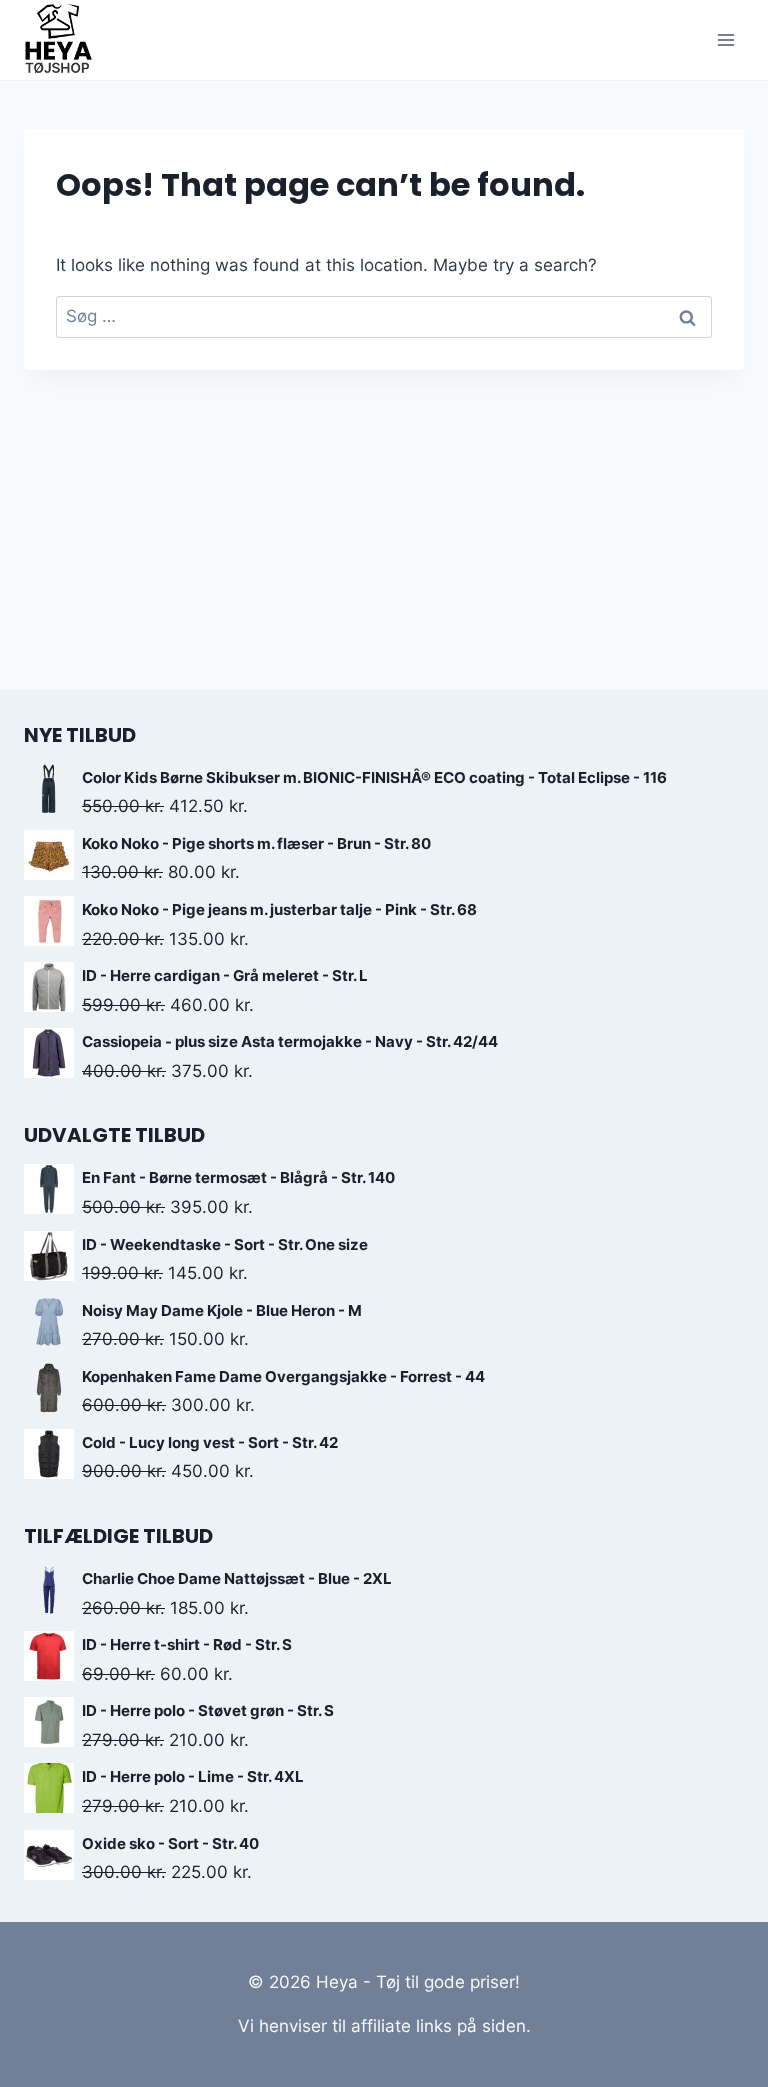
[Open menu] (725, 39)
